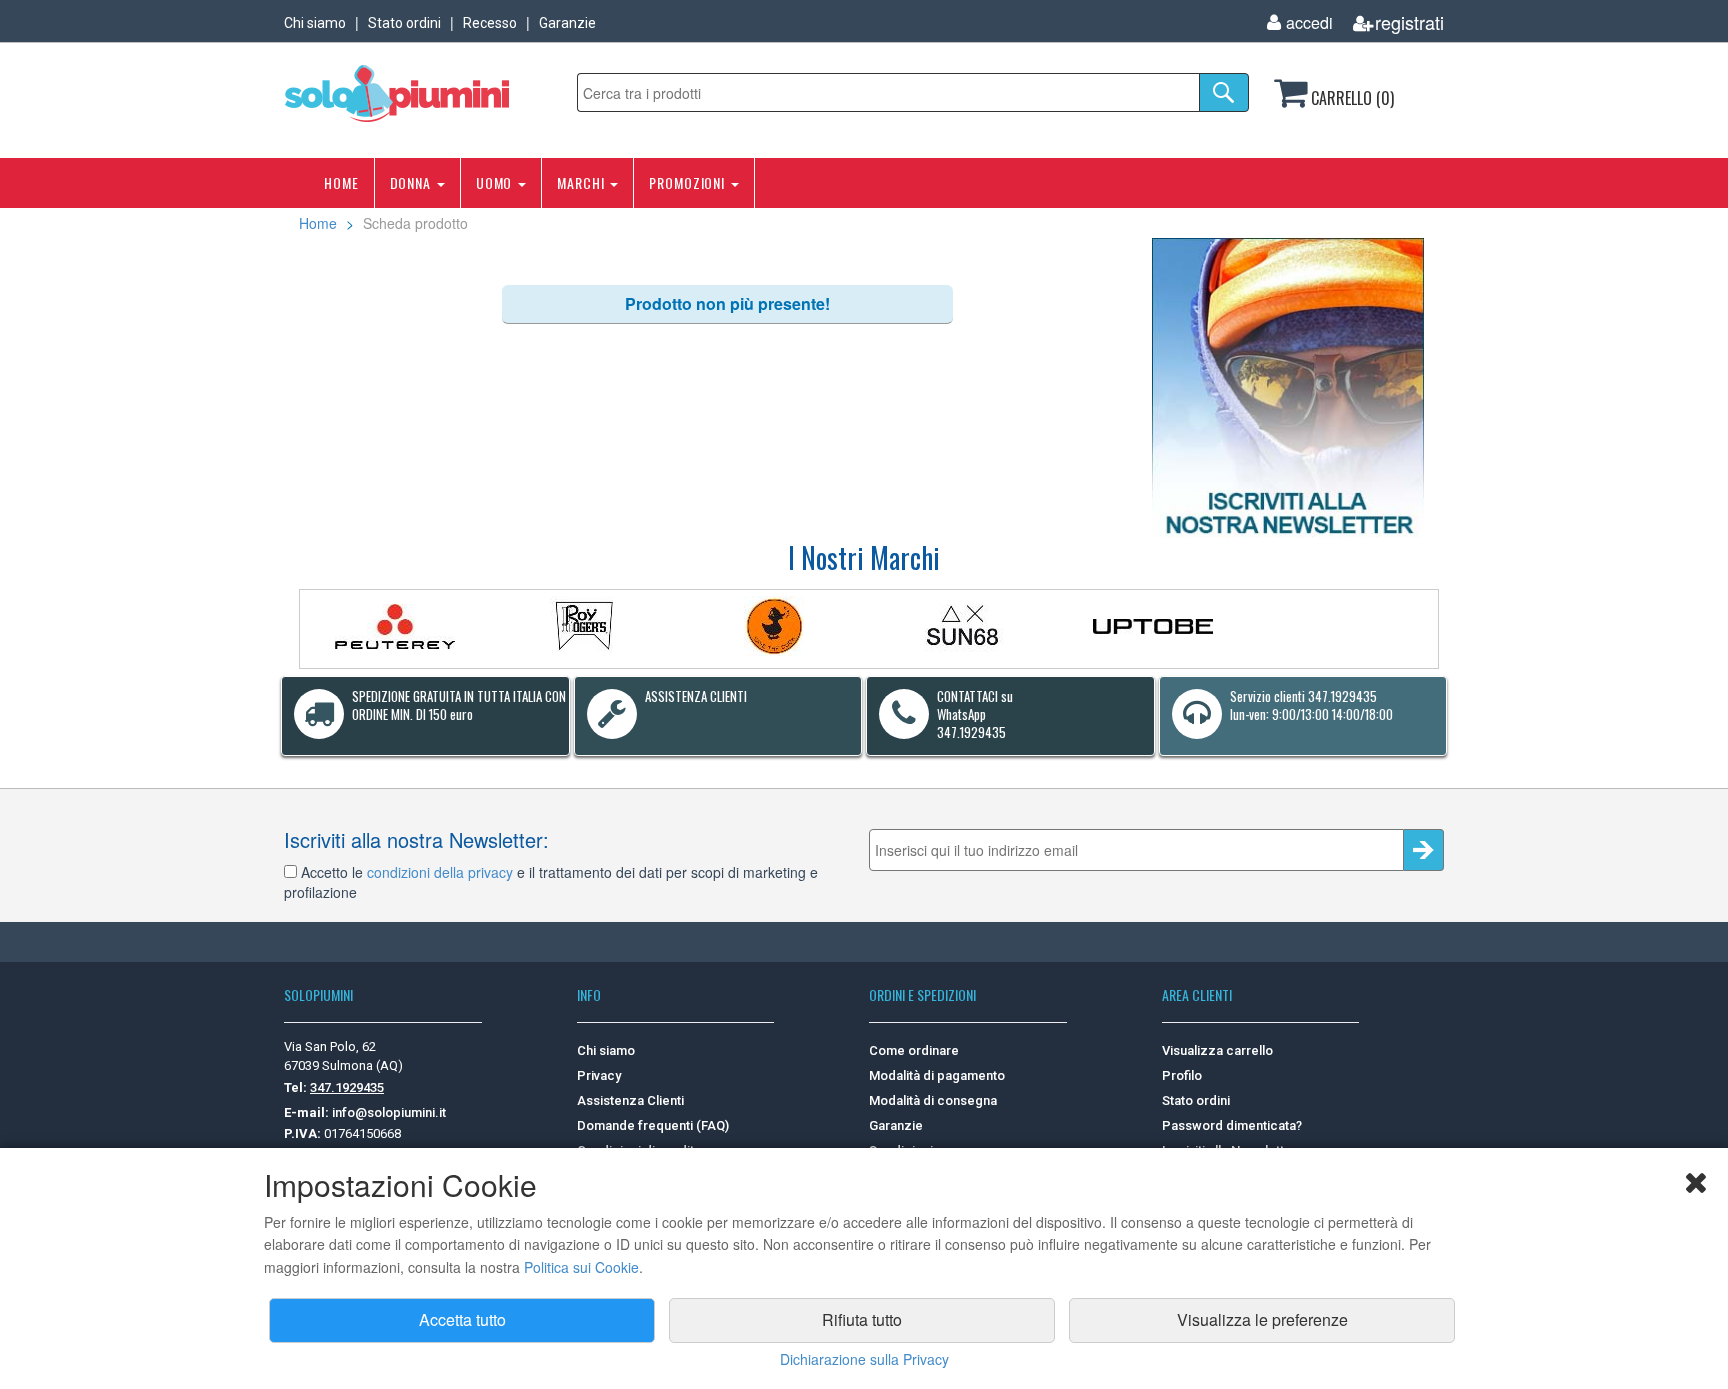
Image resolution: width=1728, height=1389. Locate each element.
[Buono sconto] (1288, 388)
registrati (1409, 22)
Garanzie (567, 23)
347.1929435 (347, 1087)
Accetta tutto (462, 1319)
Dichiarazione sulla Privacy (864, 1359)
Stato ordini (404, 23)
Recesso (490, 23)
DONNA (412, 182)
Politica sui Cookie (581, 1267)
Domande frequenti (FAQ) (653, 1125)
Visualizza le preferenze (1262, 1319)
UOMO (496, 182)
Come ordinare (914, 1050)
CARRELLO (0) (1350, 98)
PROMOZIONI (689, 182)
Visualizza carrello (1217, 1050)
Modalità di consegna (933, 1100)
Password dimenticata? (1232, 1125)
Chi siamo (315, 23)
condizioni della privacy (440, 872)
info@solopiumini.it (389, 1112)
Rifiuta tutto (862, 1319)
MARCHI (582, 182)
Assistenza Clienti (630, 1100)
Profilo (1182, 1075)
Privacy (599, 1075)
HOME (341, 182)
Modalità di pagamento (937, 1075)
